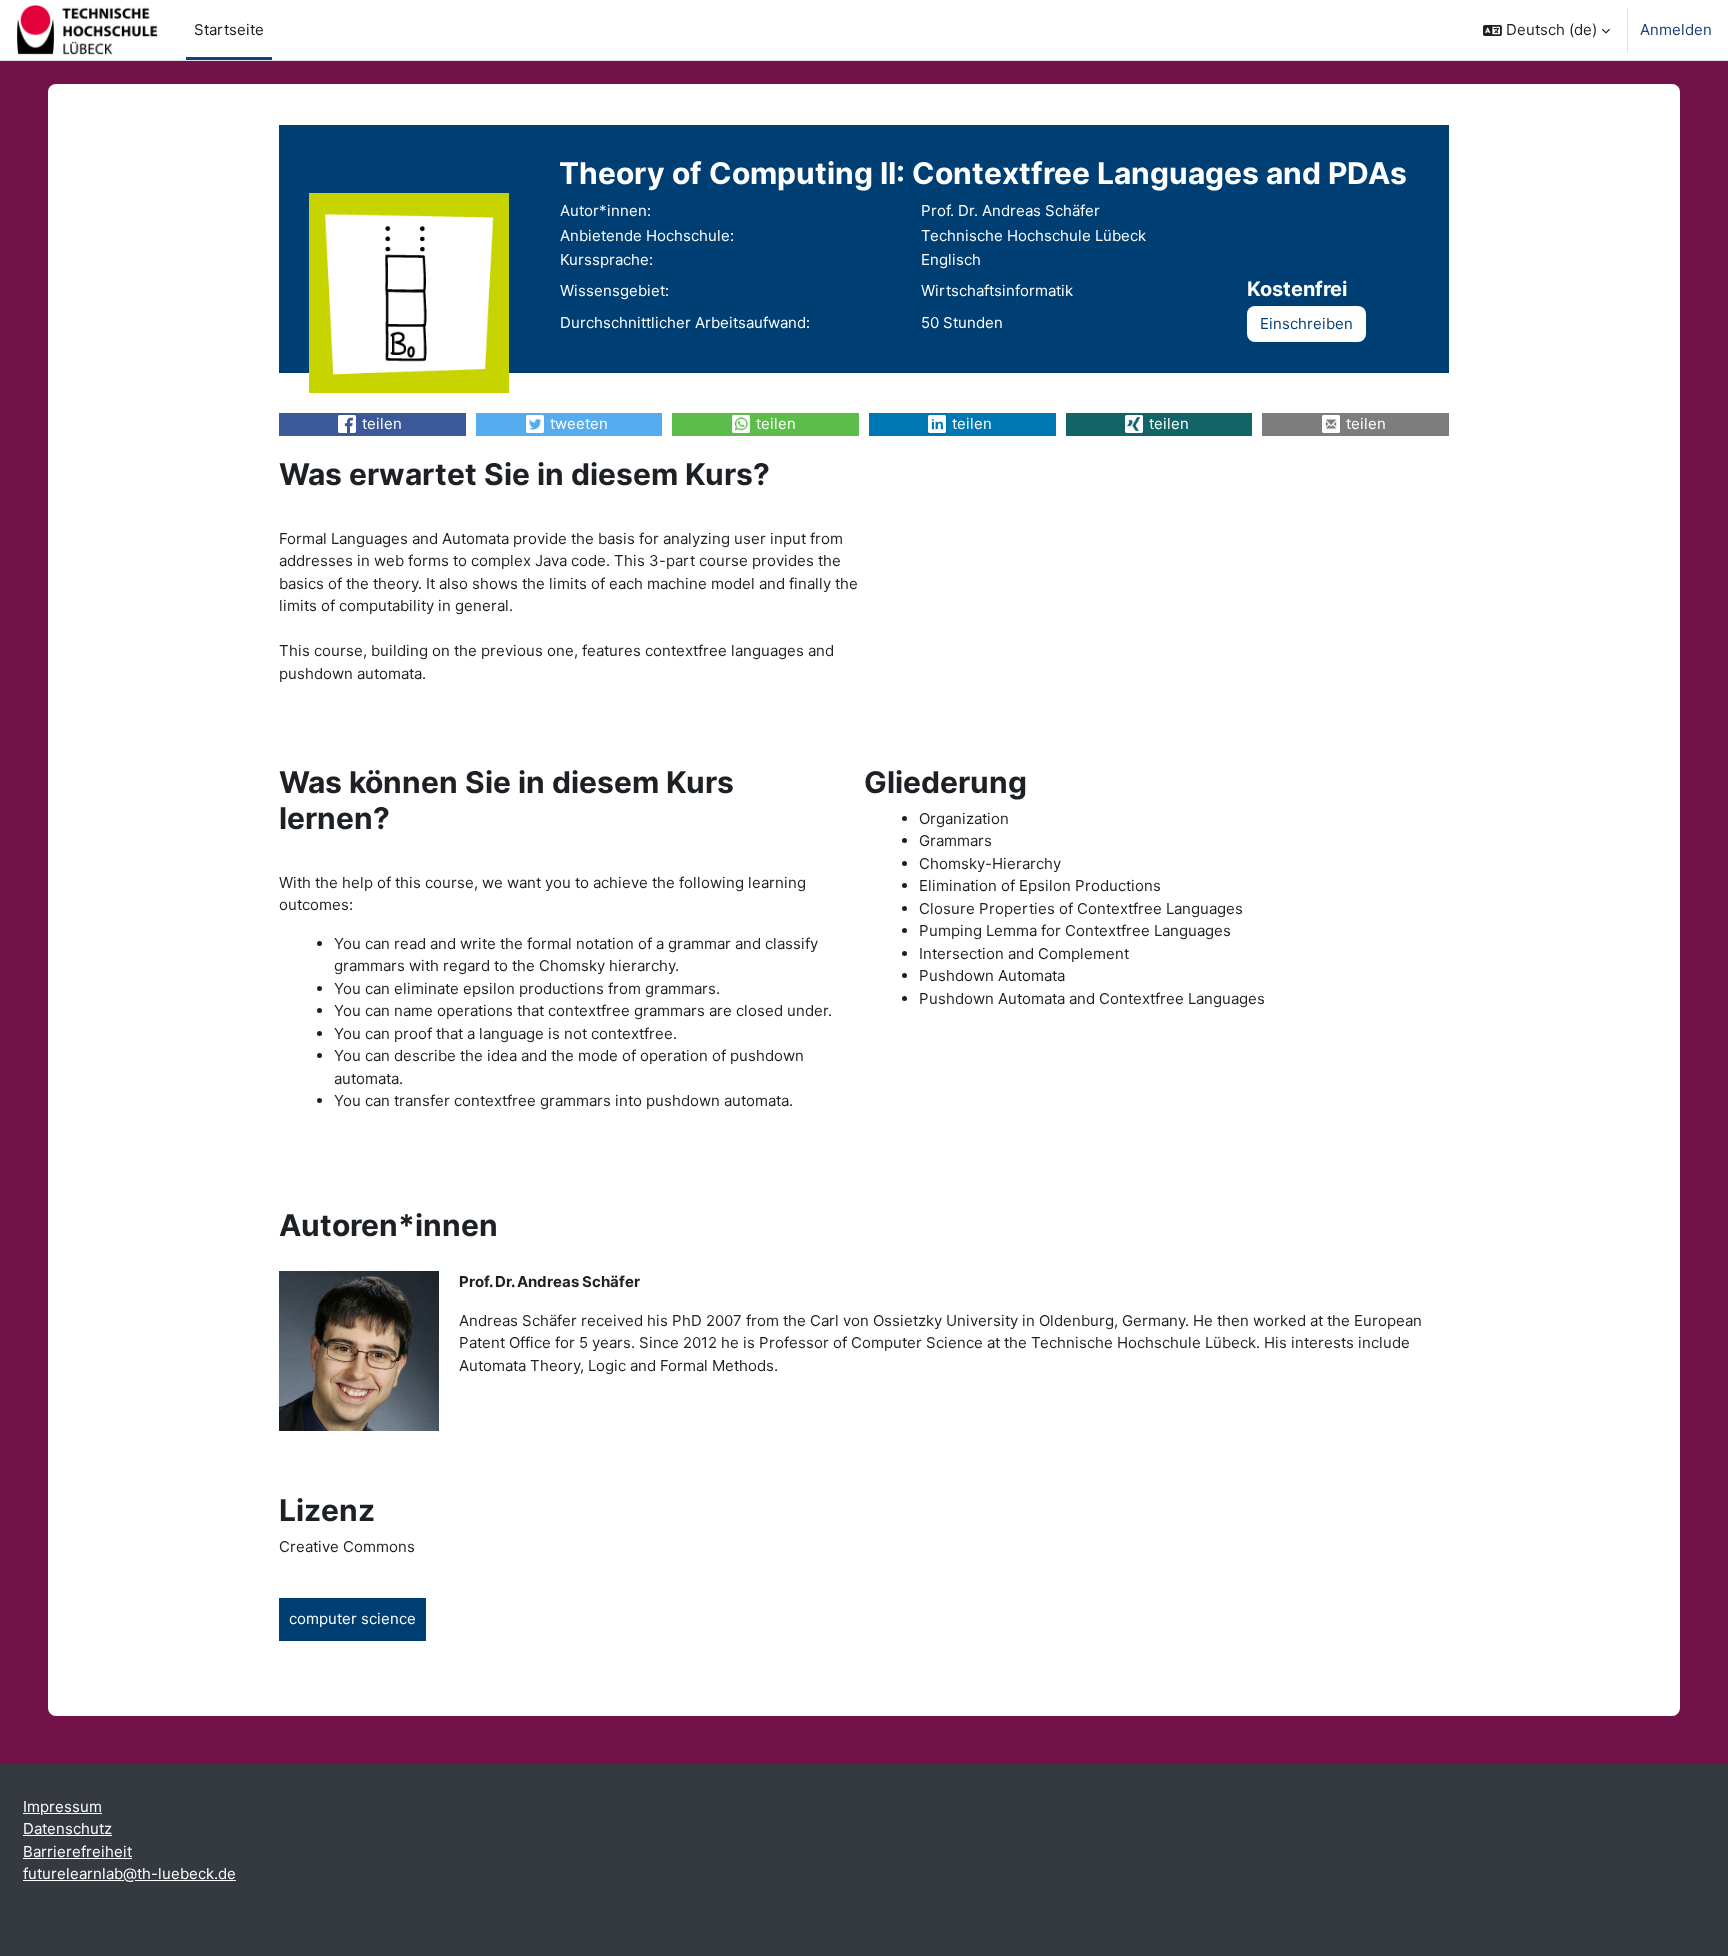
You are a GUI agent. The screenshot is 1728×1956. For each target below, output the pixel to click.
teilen (382, 423)
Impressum (62, 1806)
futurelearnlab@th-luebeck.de (129, 1873)
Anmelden (1676, 29)
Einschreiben (1306, 323)
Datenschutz (67, 1828)
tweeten (579, 423)
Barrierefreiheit (77, 1851)
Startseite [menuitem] (229, 29)
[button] (1546, 30)
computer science (352, 1618)
